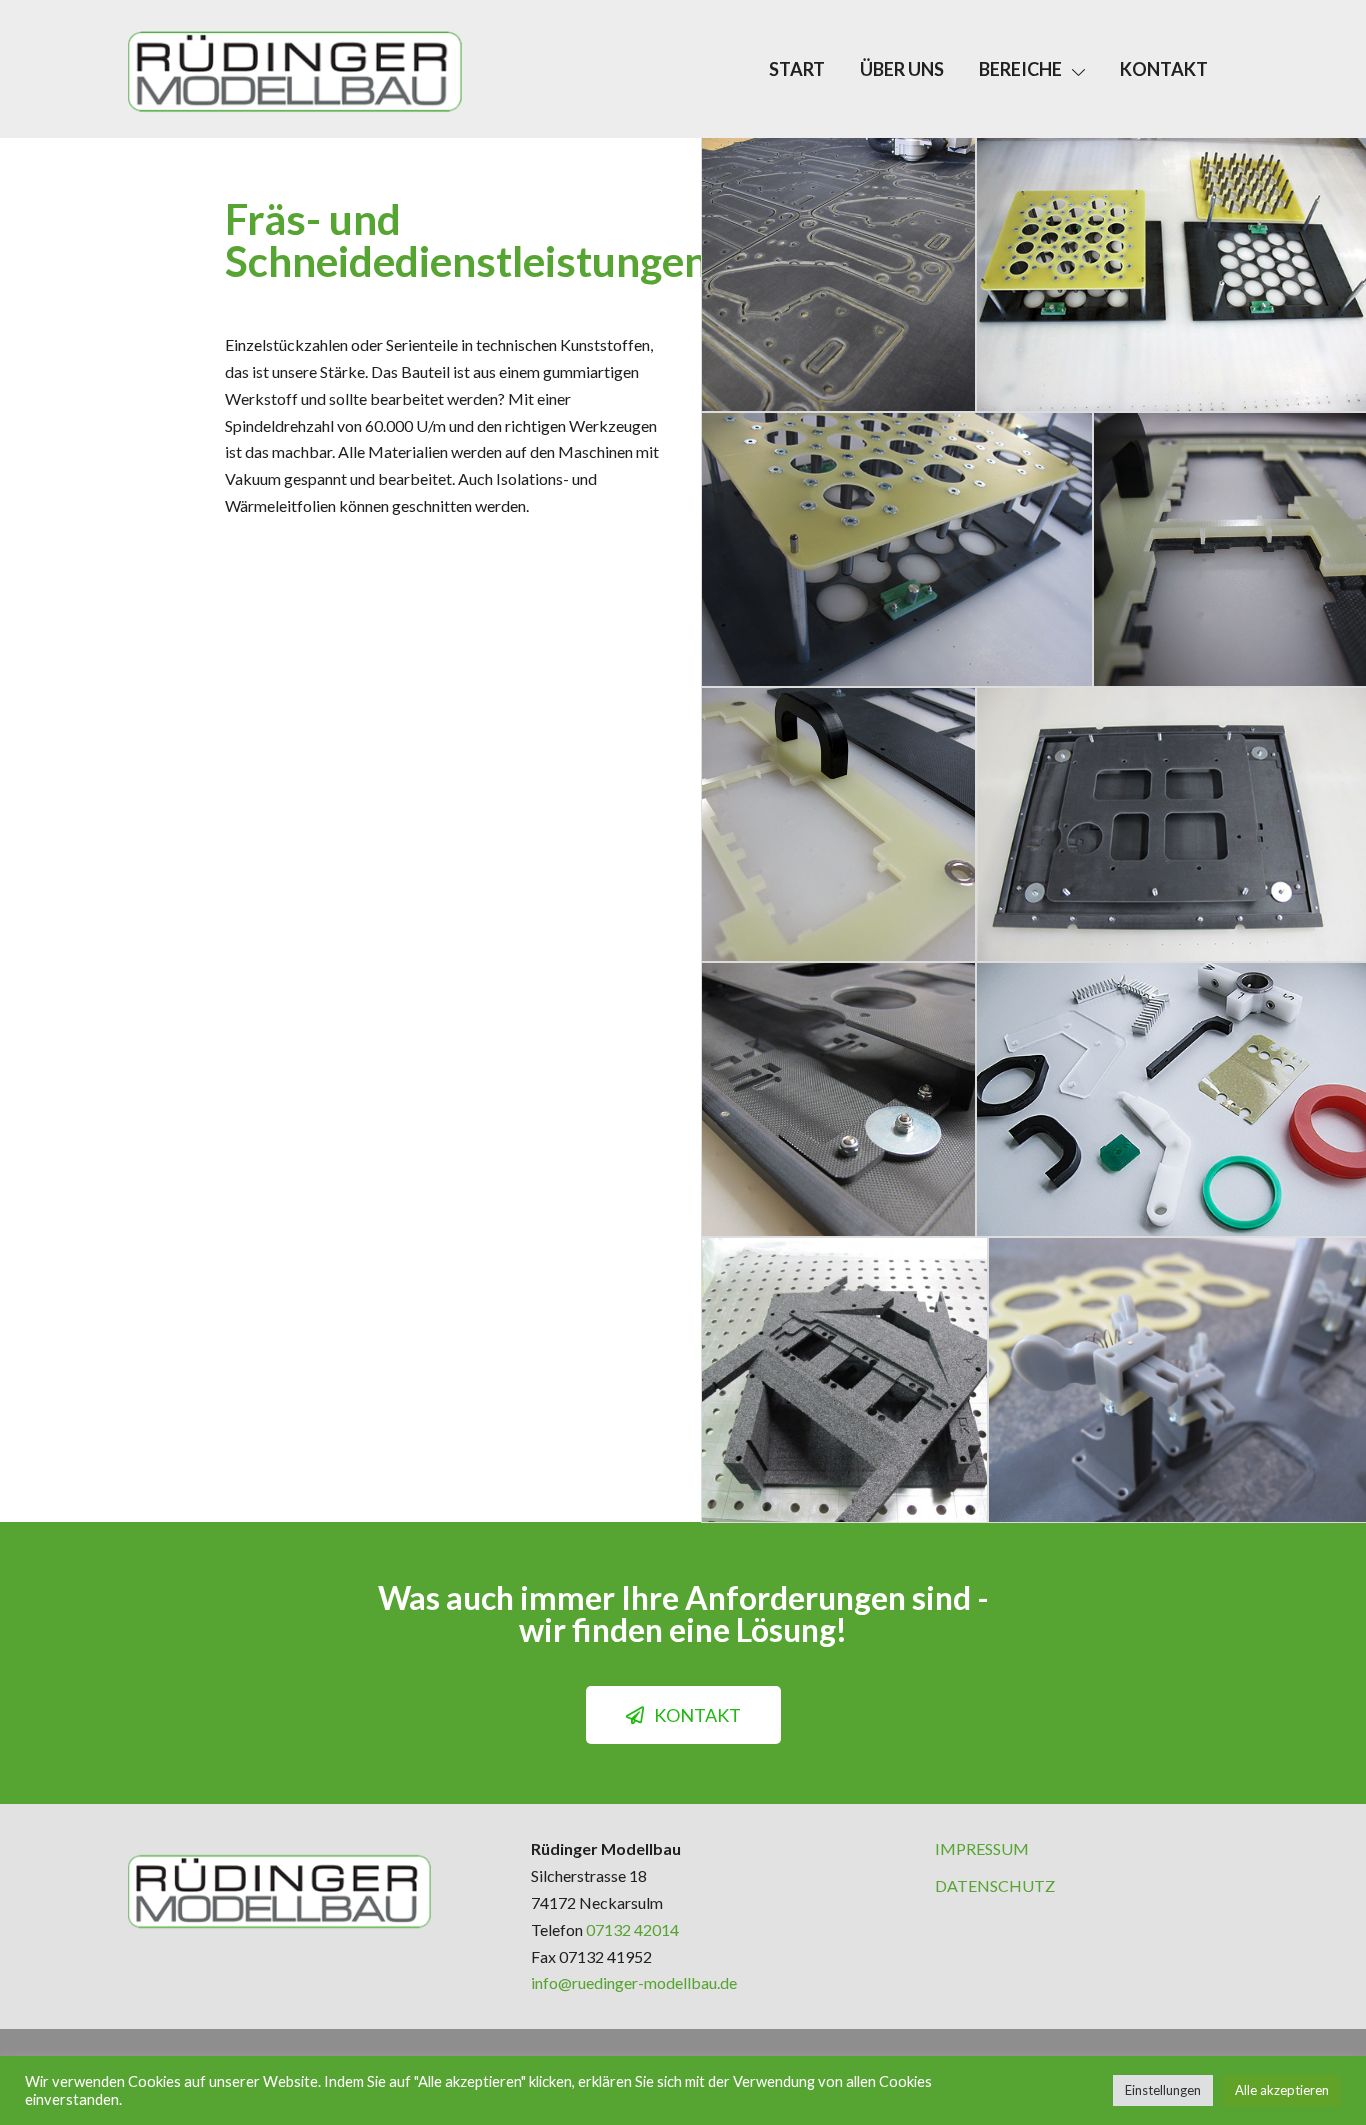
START (797, 69)
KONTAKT (1164, 69)
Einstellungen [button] (1163, 2090)
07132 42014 (632, 1929)
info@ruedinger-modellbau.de (634, 1982)
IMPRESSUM (982, 1848)
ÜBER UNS (902, 69)
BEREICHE (1020, 69)
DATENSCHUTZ (995, 1885)
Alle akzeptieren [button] (1282, 2090)
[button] (683, 1715)
